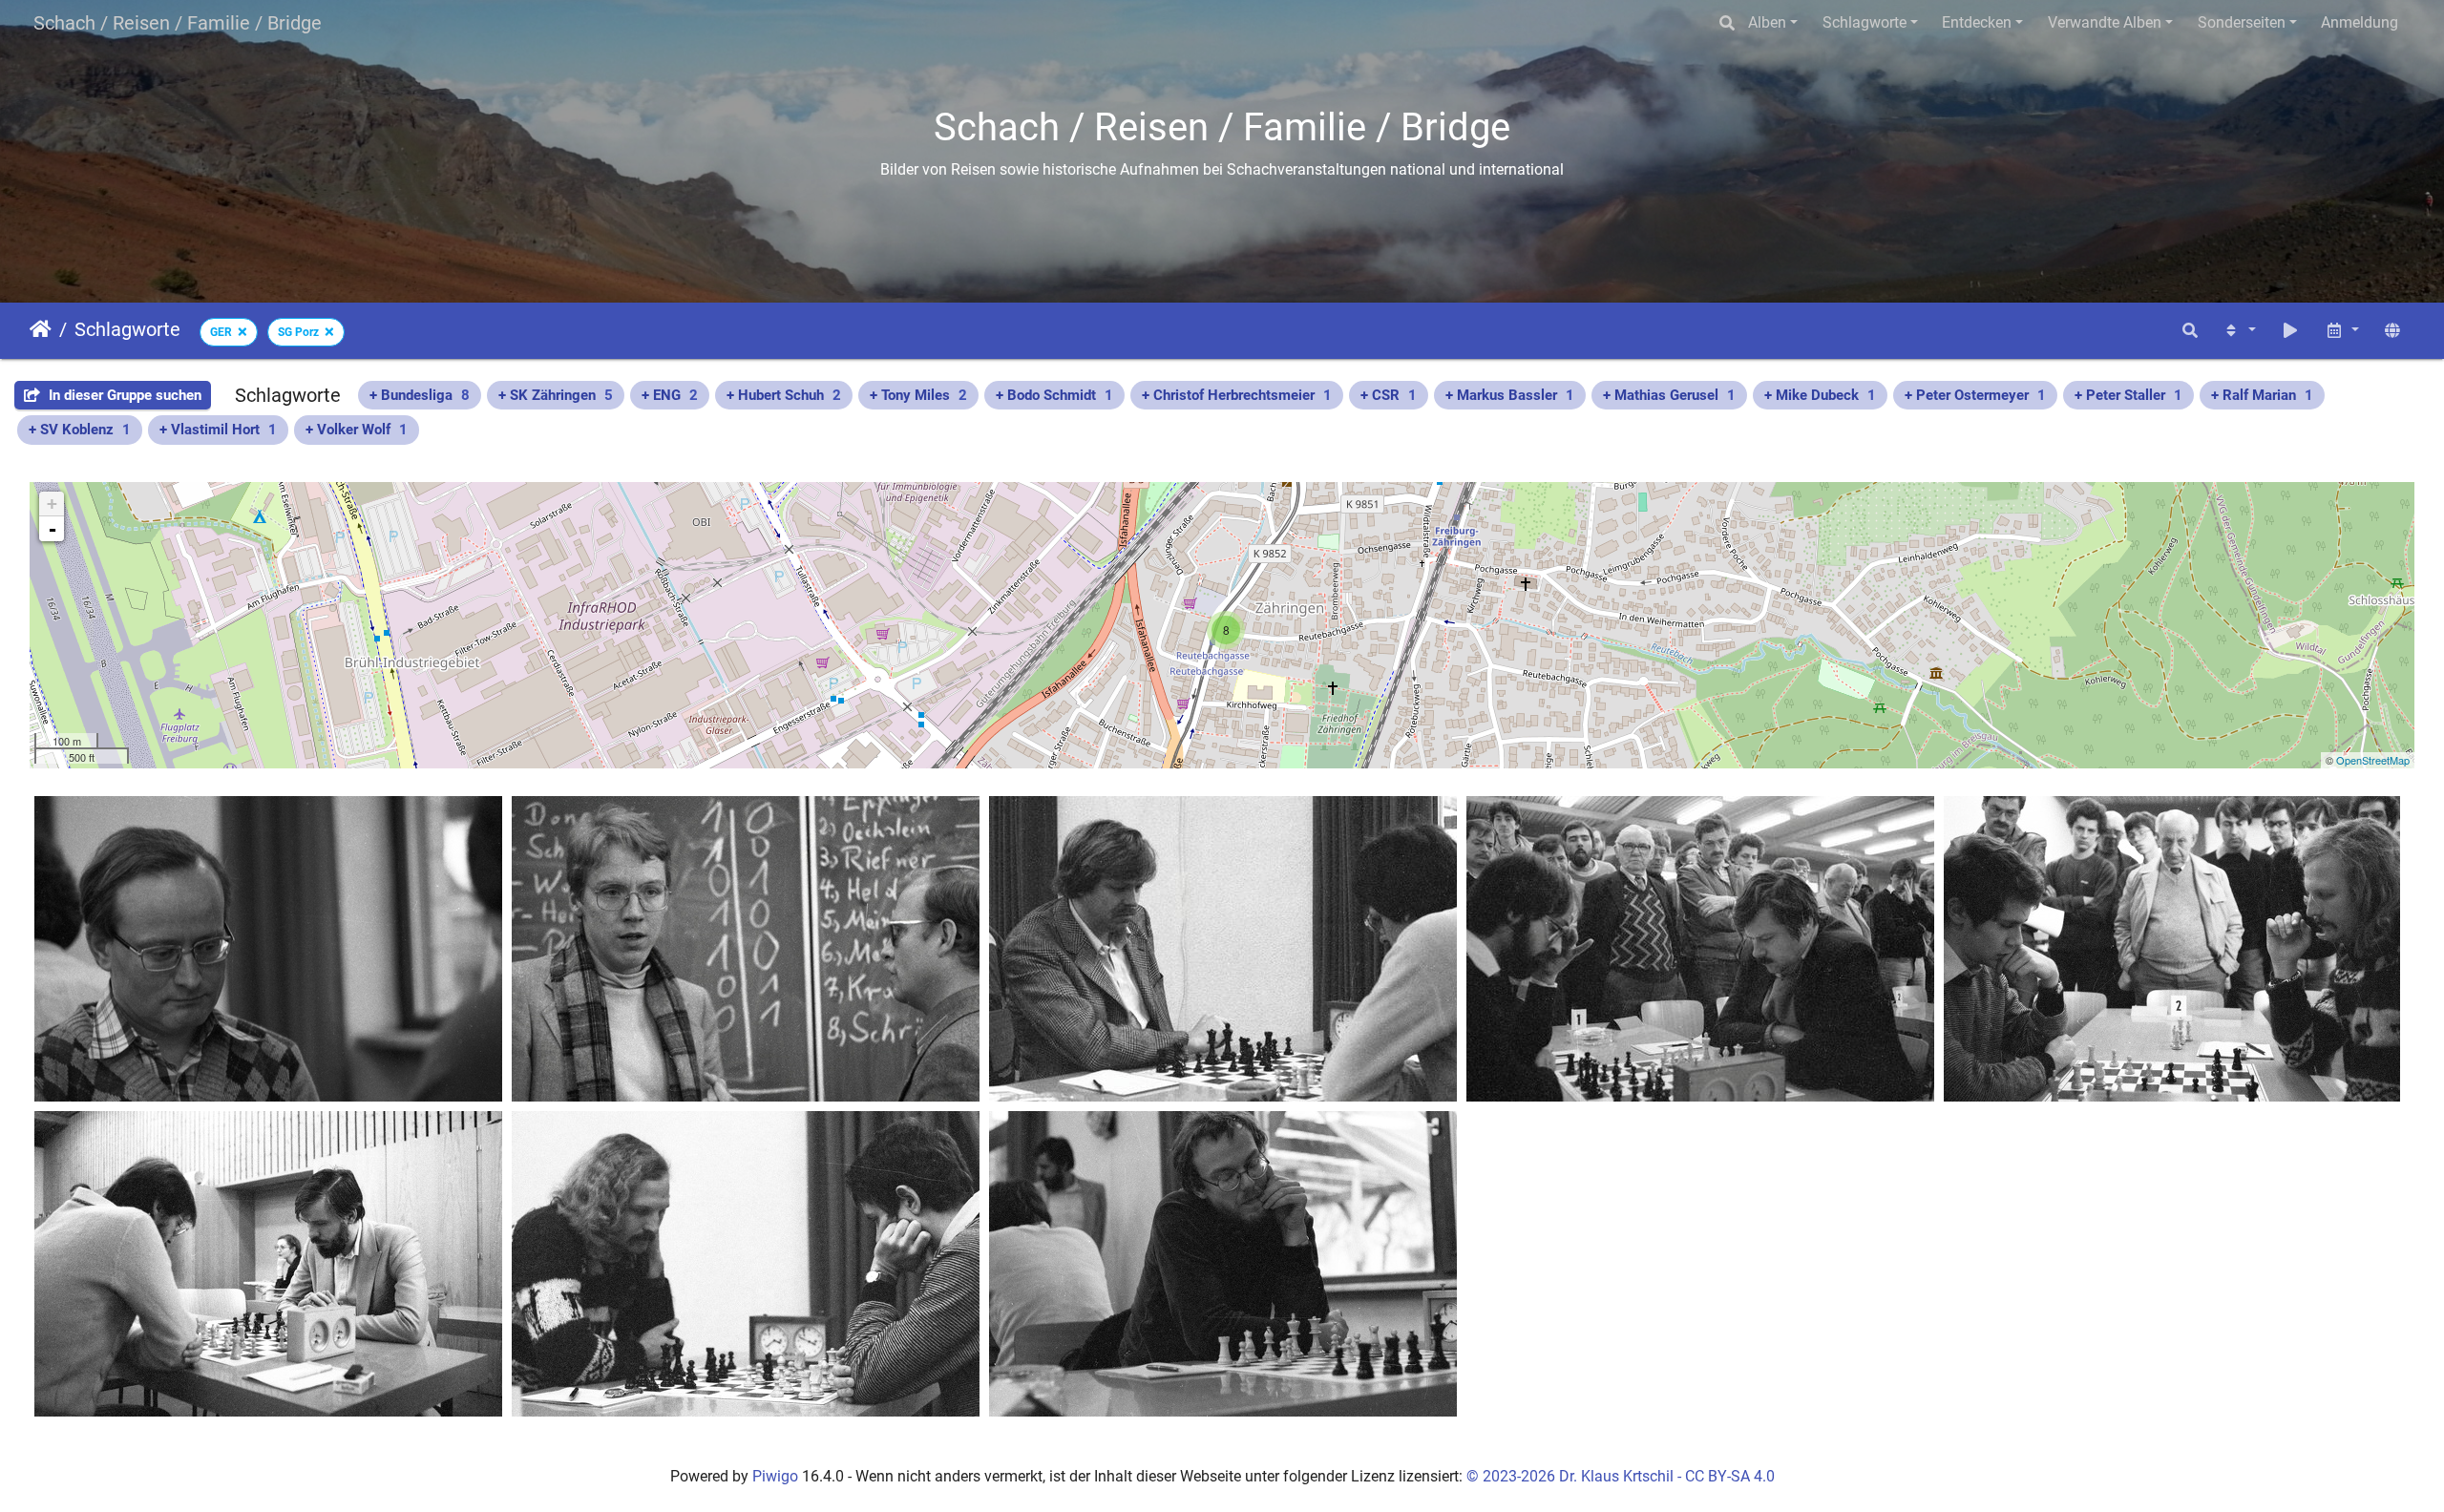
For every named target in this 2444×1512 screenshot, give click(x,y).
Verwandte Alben (2105, 22)
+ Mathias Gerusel (1669, 395)
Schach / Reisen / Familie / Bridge (178, 23)
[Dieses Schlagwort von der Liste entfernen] (240, 332)
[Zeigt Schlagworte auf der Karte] (2392, 331)
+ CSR (1389, 395)
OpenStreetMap (2373, 760)
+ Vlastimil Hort (218, 430)
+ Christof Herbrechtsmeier (1237, 395)
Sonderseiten (2242, 22)
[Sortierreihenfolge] (2239, 331)
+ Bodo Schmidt (1054, 395)
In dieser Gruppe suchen (123, 395)
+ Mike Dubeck (1820, 395)
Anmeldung (2360, 22)
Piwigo (775, 1476)
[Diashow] (2290, 331)
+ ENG (670, 395)
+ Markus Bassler (1510, 395)
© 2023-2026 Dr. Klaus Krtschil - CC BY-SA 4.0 (1621, 1476)
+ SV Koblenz (80, 430)
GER (221, 332)
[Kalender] (2342, 331)
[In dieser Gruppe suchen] (2190, 331)
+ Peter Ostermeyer (1975, 395)
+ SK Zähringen (556, 395)
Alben (1767, 22)
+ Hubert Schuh (784, 395)
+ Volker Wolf (357, 430)
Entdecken (1977, 22)
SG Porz (298, 332)
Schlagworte (1865, 22)
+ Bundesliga (420, 395)
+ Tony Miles (918, 395)
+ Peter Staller (2128, 395)
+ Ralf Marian (2262, 395)
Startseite (41, 329)
